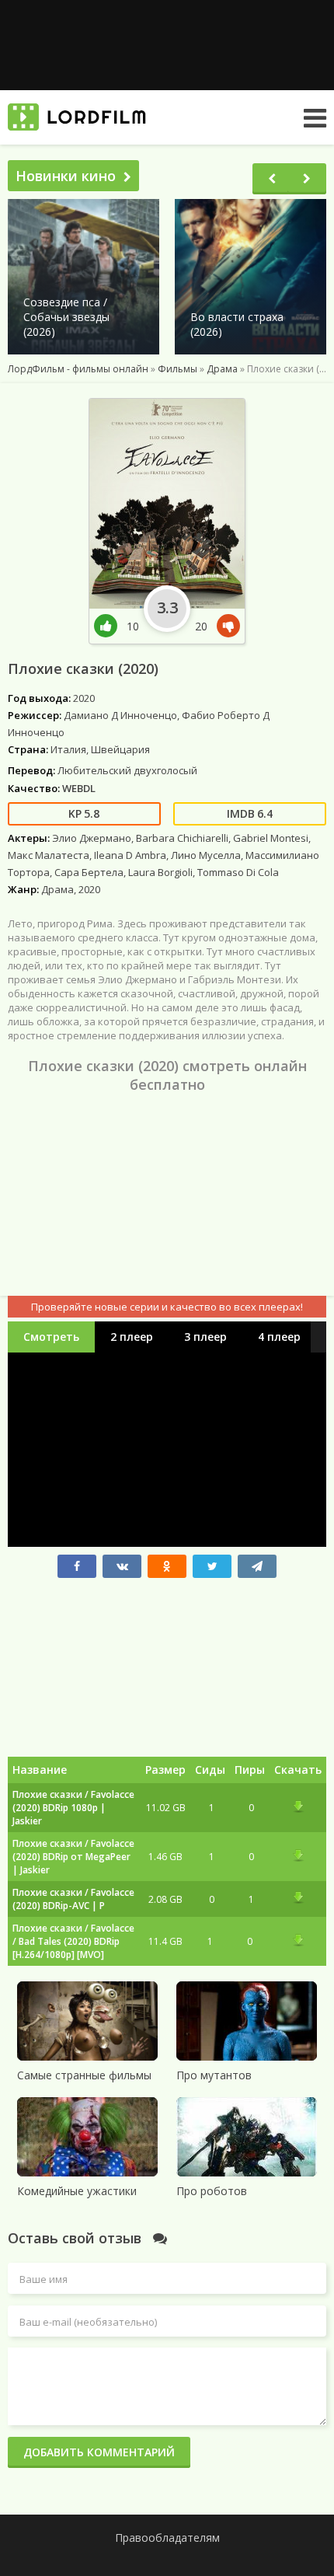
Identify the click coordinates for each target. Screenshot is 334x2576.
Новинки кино (66, 176)
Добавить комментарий (99, 2452)
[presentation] (272, 179)
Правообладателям (167, 2538)
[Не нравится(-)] (225, 626)
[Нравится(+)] (110, 626)
